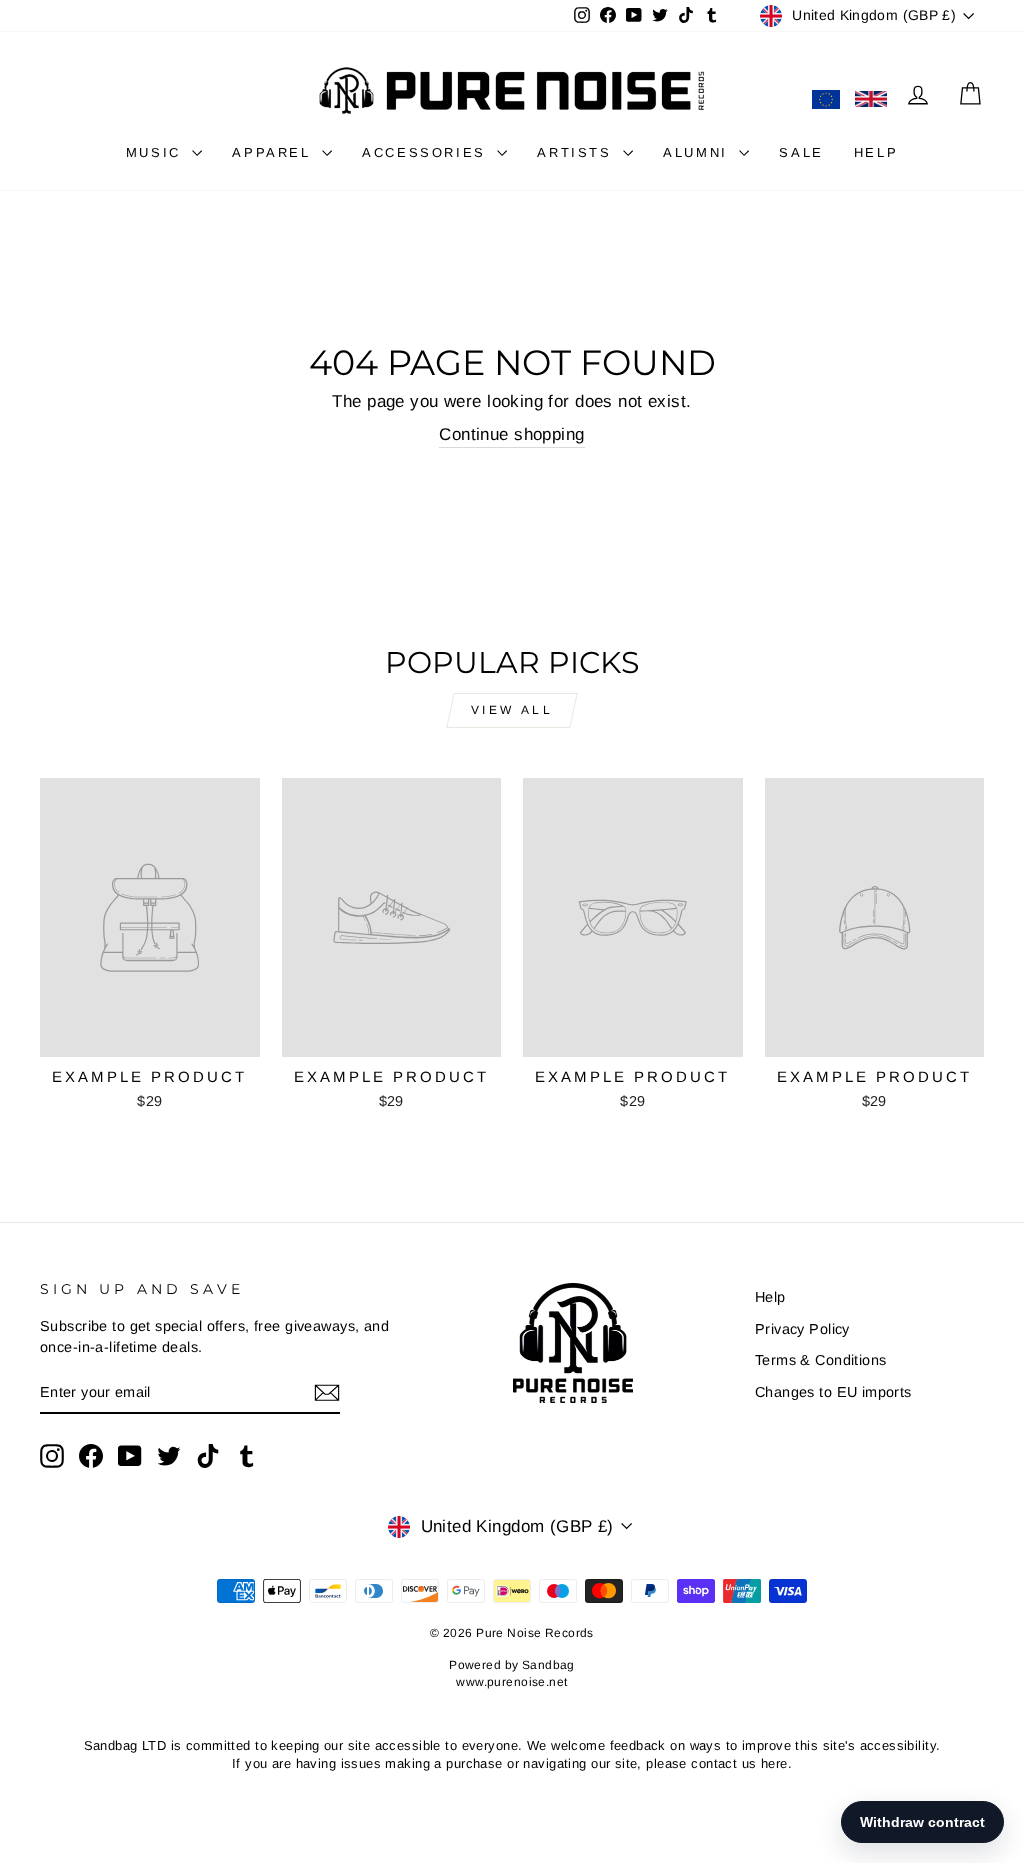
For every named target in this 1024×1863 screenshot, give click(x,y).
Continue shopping (511, 434)
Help (770, 1297)
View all (512, 710)
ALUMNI (698, 152)
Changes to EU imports (833, 1392)
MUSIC (157, 152)
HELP (876, 152)
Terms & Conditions (821, 1360)
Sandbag (548, 1665)
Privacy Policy (802, 1329)
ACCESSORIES (427, 152)
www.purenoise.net (511, 1682)
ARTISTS (577, 152)
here (774, 1763)
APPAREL (274, 152)
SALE (801, 152)
